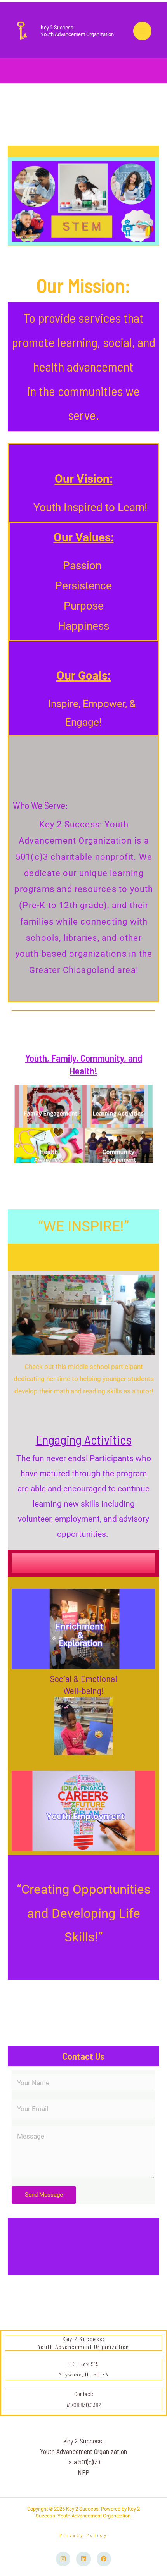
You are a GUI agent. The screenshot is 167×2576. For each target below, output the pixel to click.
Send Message (44, 2195)
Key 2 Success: (58, 27)
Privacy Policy (83, 2535)
